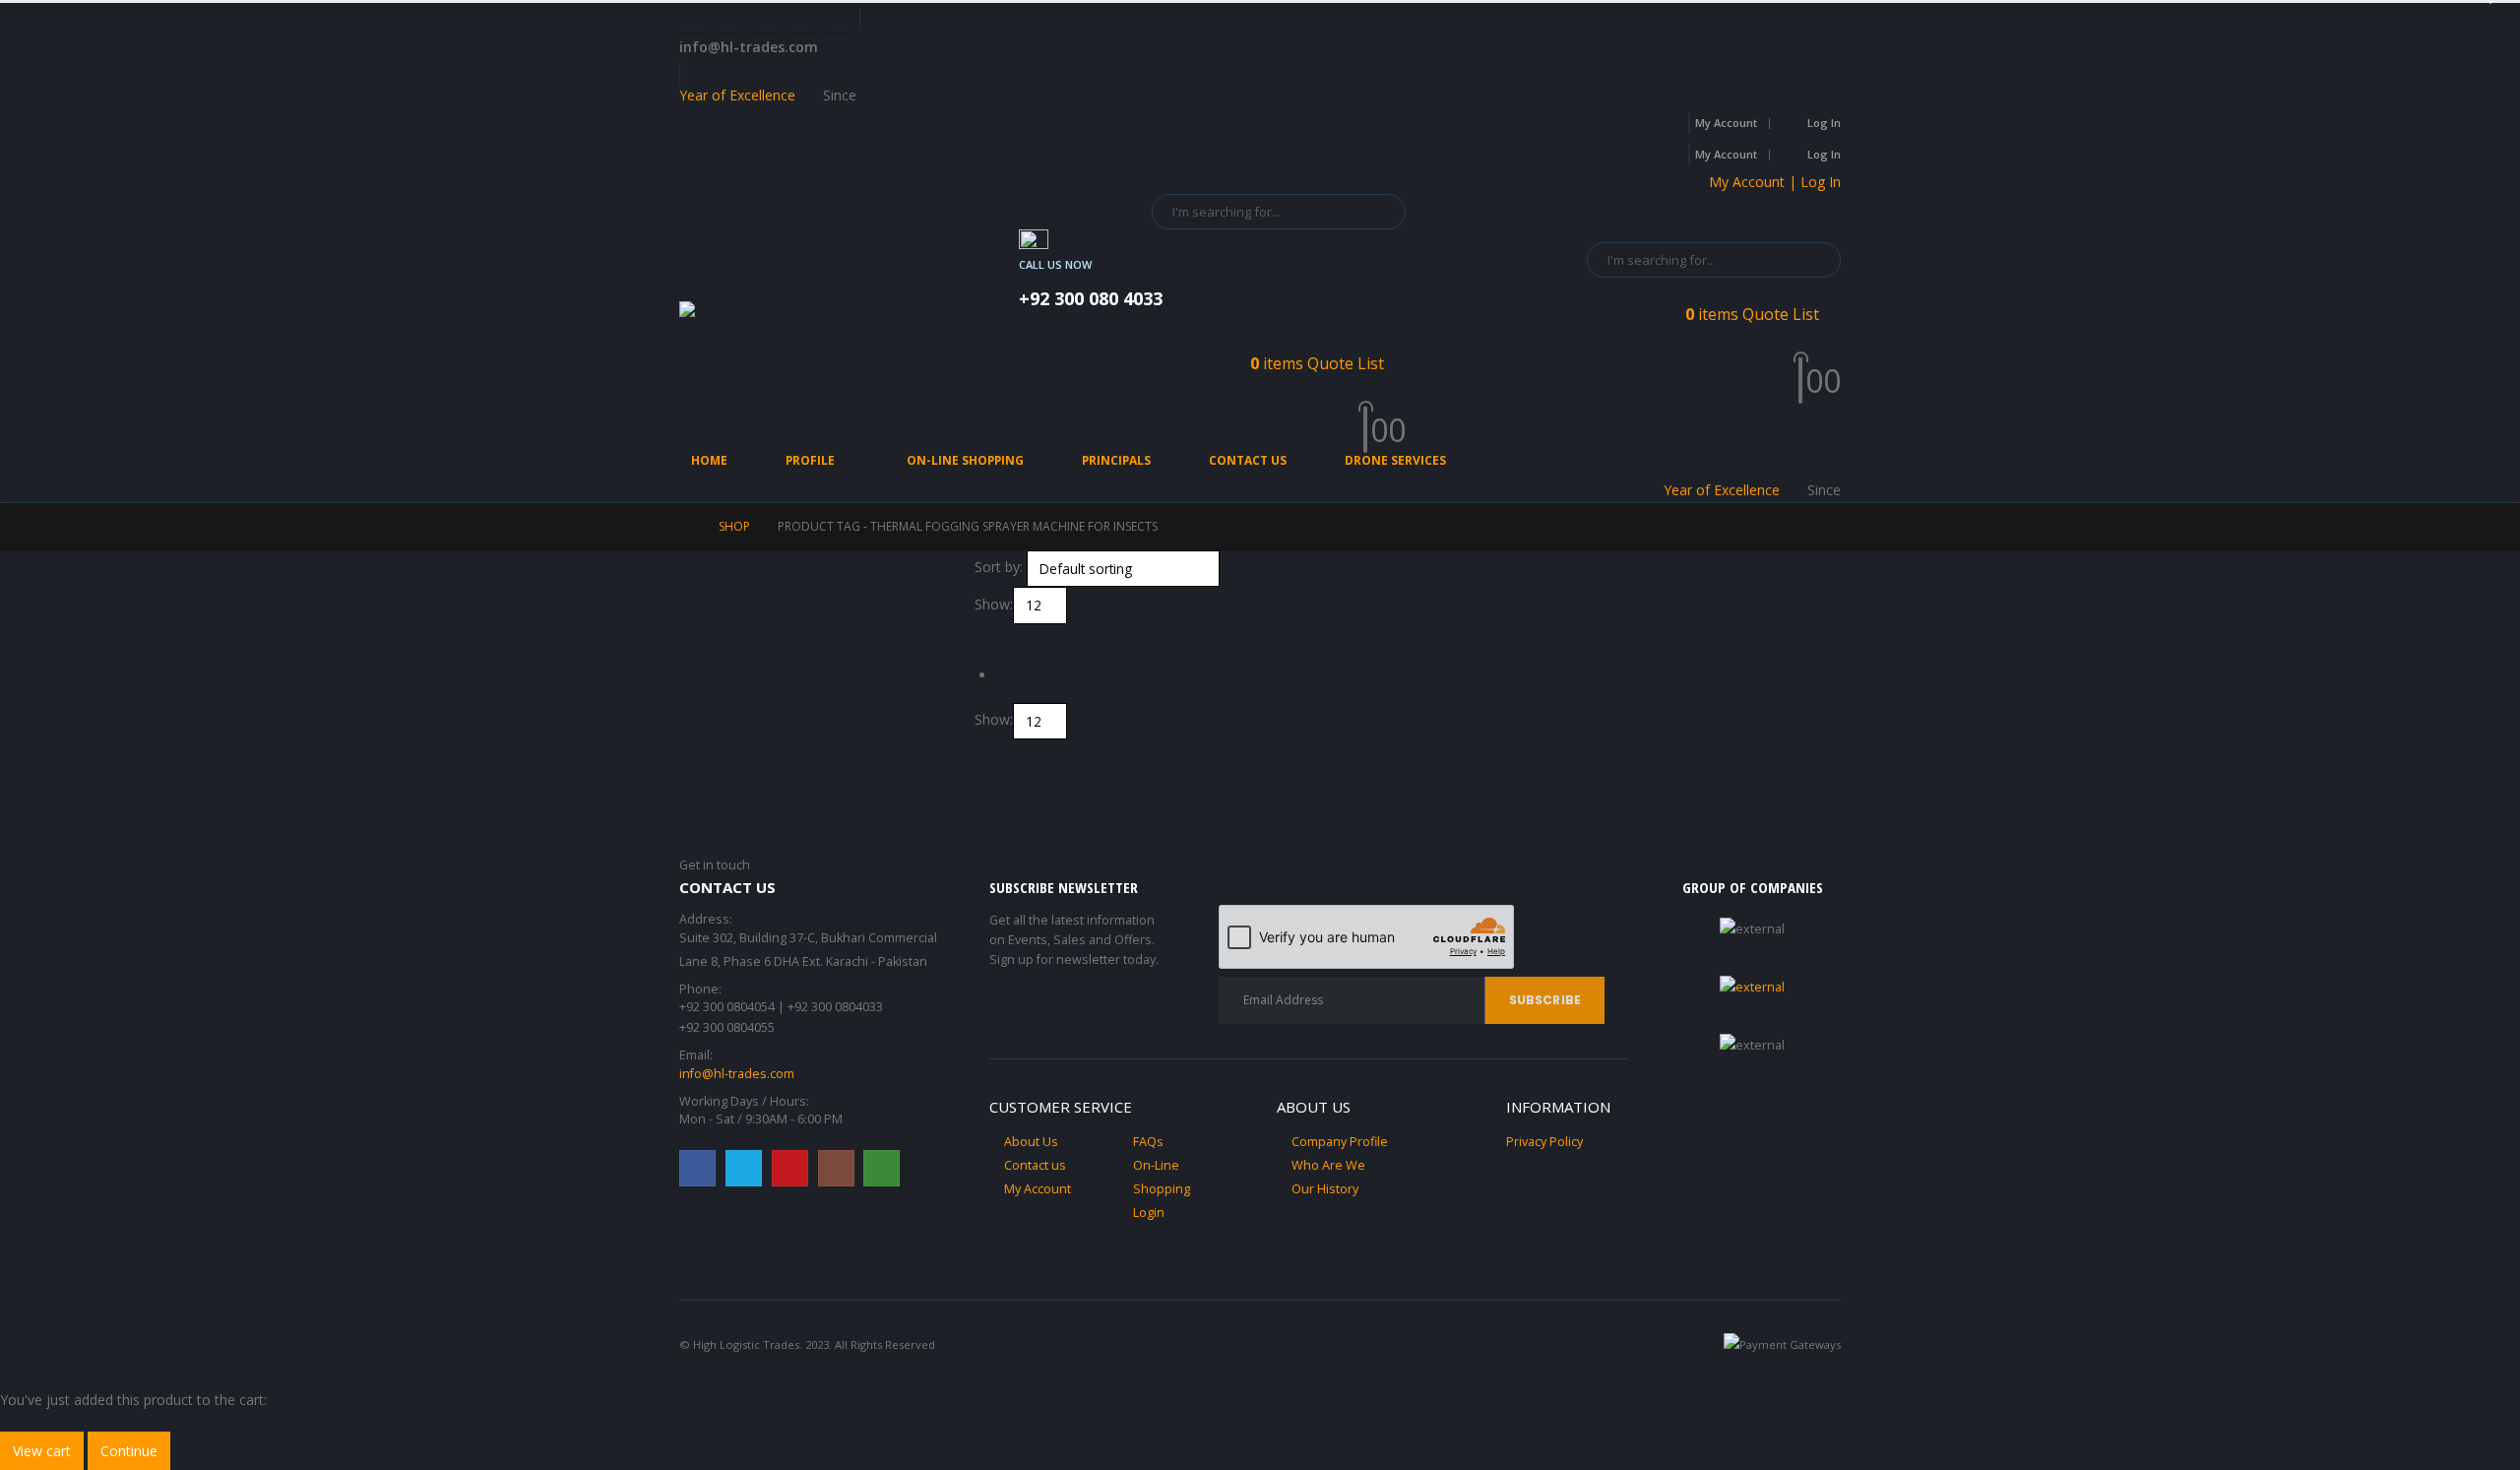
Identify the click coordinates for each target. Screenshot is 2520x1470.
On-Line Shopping (965, 460)
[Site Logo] (768, 318)
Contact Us (1248, 460)
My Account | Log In (1775, 182)
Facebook (697, 1168)
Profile (810, 460)
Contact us (1035, 1165)
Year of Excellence (737, 95)
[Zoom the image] (1752, 987)
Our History (1325, 1189)
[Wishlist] (1398, 406)
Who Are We (1328, 1165)
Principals (1116, 460)
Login (1149, 1213)
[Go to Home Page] (685, 527)
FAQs (1148, 1142)
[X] (728, 20)
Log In (1824, 123)
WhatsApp (882, 1168)
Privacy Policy (1544, 1142)
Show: (994, 604)
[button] (983, 636)
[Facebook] (692, 20)
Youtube (790, 1168)
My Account (1726, 123)
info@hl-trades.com (737, 1074)
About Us (1031, 1142)
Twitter (744, 1168)
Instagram (836, 1168)
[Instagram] (802, 20)
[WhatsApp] (839, 20)
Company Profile (1340, 1142)
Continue (129, 1451)
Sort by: (999, 567)
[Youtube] (766, 20)
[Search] (1377, 212)
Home (709, 460)
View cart (42, 1451)
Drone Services (1395, 460)
